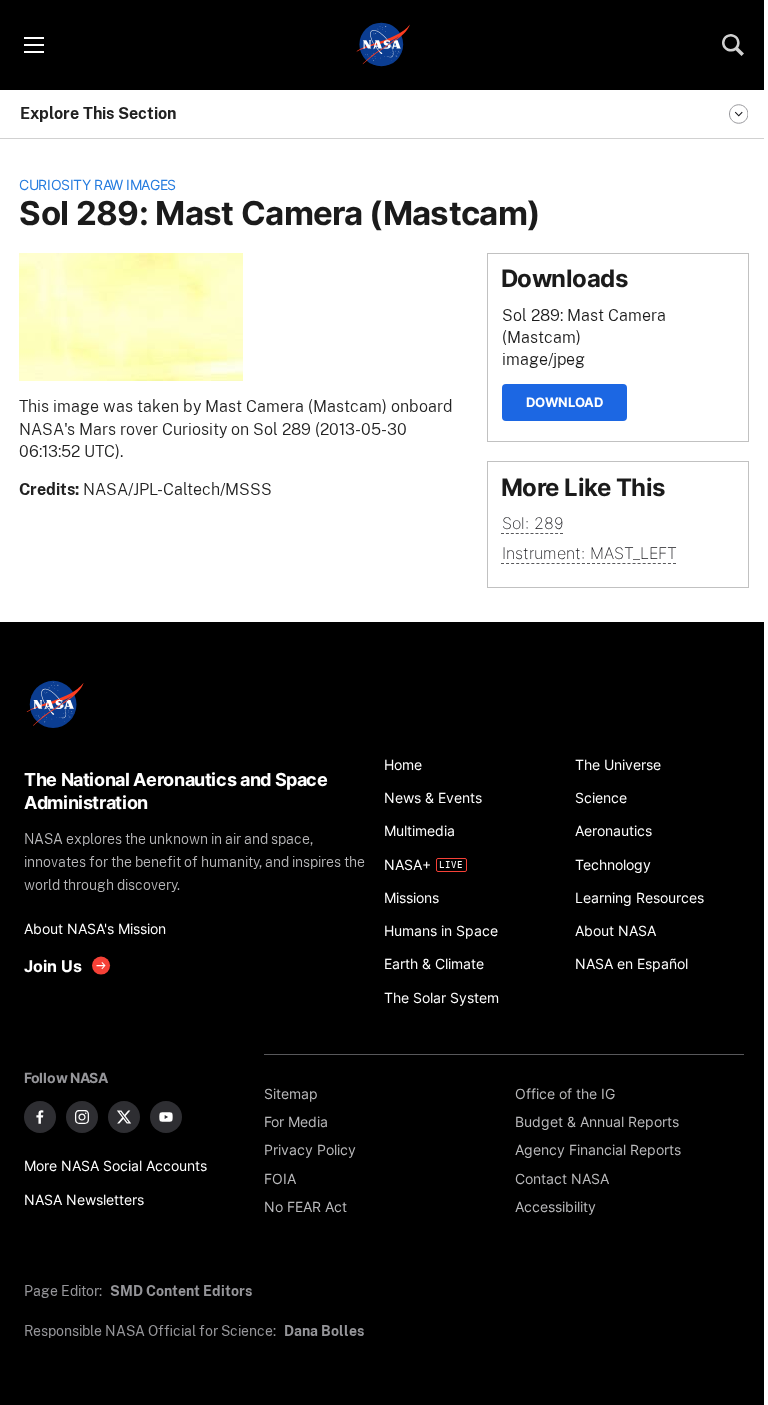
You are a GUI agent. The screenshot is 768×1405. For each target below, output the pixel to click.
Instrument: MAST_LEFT (589, 553)
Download (564, 402)
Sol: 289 (533, 523)
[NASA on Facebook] (40, 1117)
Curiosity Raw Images (97, 184)
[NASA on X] (124, 1117)
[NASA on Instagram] (82, 1117)
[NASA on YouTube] (166, 1117)
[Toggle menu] (33, 45)
